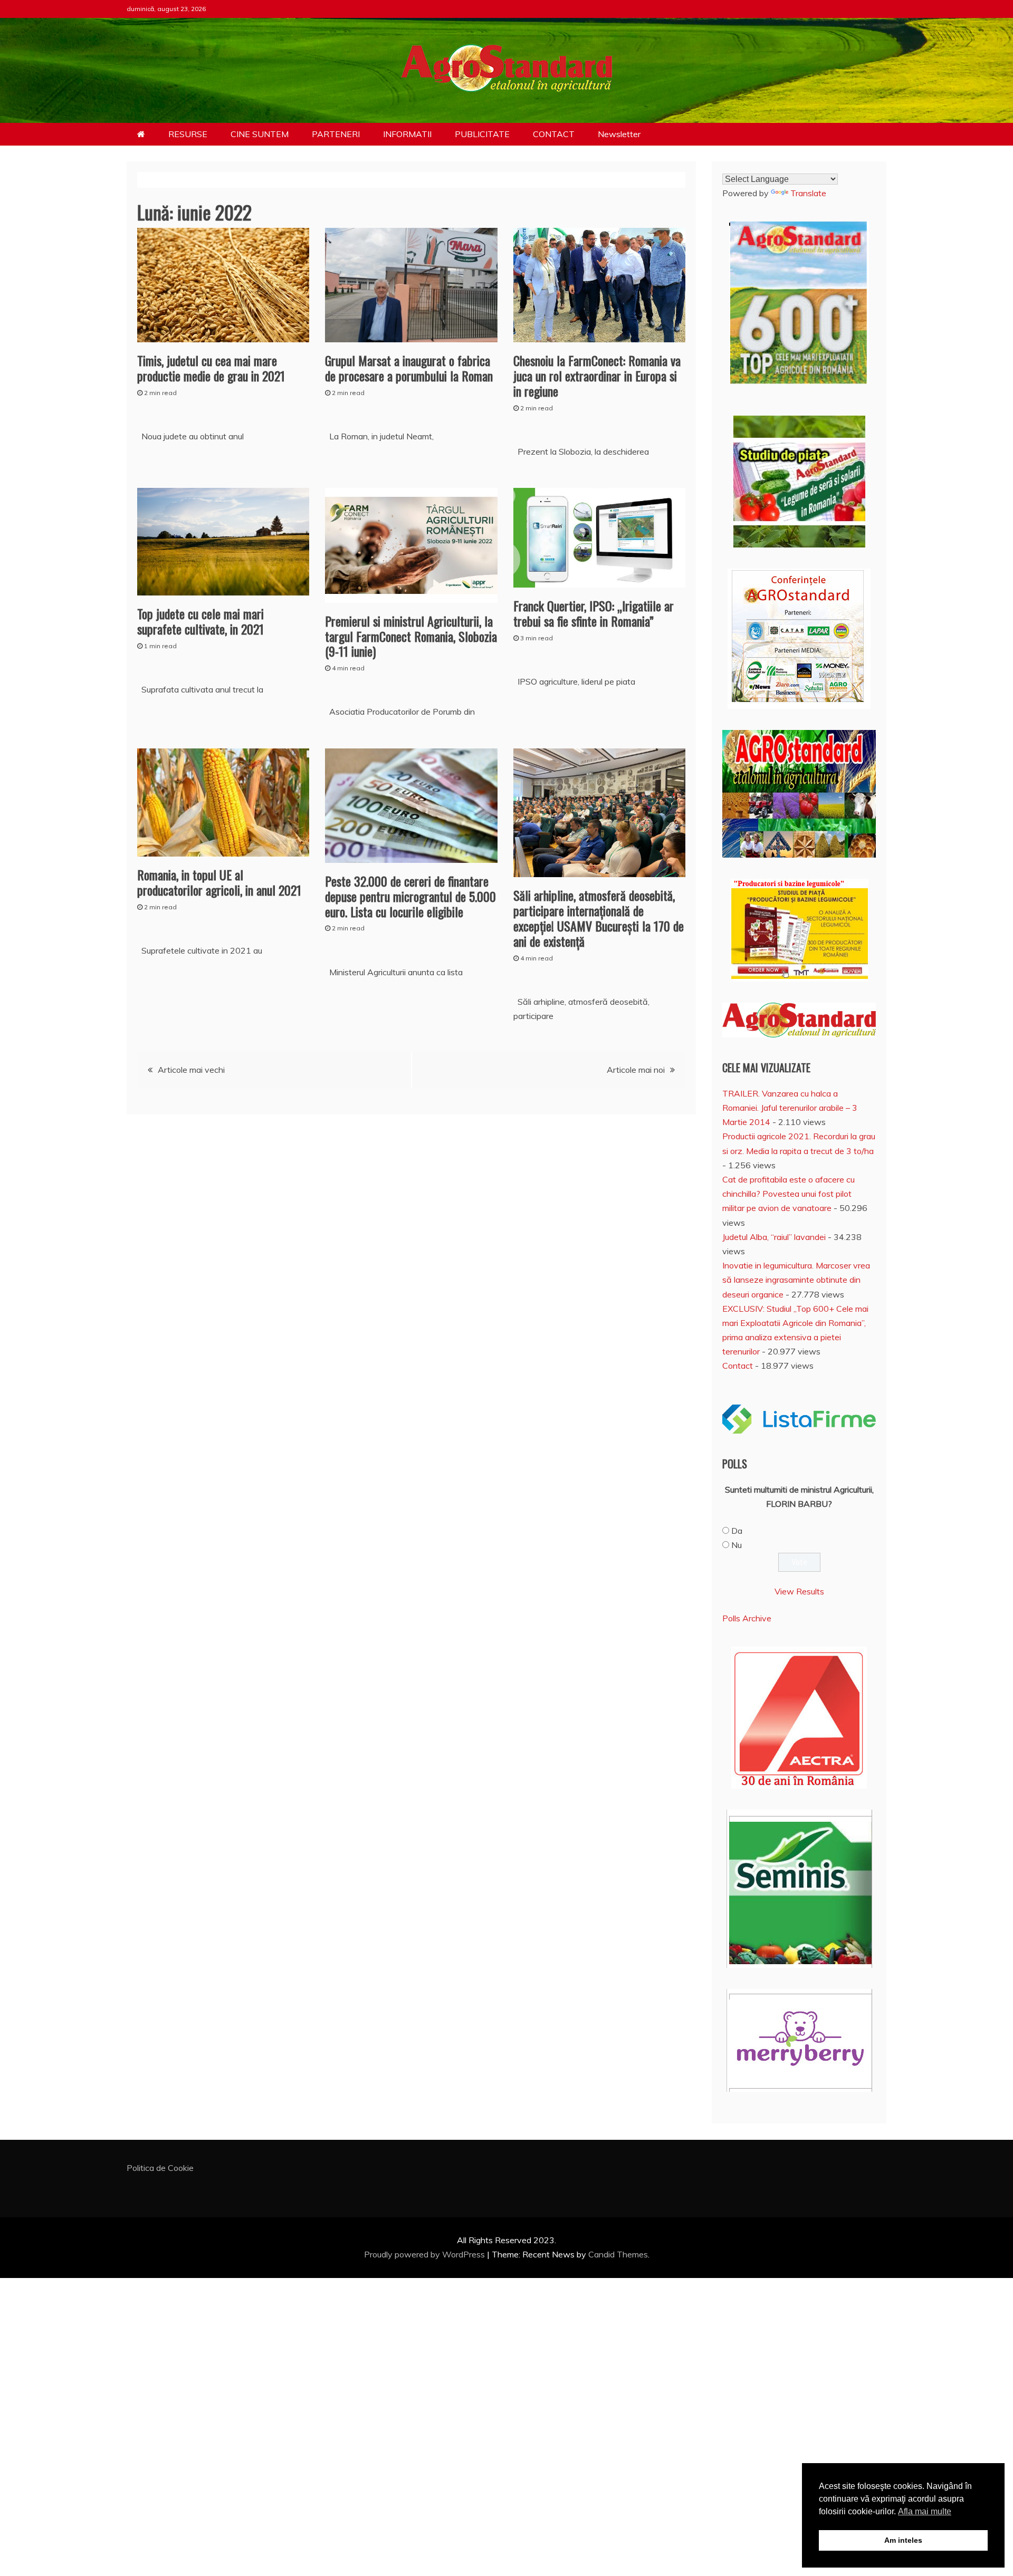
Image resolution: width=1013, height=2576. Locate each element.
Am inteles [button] (903, 2540)
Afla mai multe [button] (925, 2511)
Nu (737, 1545)
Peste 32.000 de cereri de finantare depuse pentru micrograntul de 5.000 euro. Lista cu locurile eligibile (410, 896)
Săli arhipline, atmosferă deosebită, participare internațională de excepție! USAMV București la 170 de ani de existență (599, 918)
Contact (738, 1366)
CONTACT (554, 134)
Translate (808, 193)
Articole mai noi (636, 1070)
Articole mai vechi (191, 1070)
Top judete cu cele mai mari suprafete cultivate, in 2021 (200, 621)
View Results (799, 1591)
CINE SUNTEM (260, 134)
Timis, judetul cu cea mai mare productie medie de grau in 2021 (211, 368)
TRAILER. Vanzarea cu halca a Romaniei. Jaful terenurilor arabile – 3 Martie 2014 (790, 1108)
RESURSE (188, 134)
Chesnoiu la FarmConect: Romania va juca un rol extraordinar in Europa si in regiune (597, 376)
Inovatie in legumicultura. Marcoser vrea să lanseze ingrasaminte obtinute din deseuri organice (796, 1280)
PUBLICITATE (482, 134)
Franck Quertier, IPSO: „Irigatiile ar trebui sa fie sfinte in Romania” (594, 613)
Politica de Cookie (160, 2168)
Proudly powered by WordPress (426, 2254)
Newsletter (619, 134)
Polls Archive (747, 1618)
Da (737, 1531)
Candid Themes (618, 2254)
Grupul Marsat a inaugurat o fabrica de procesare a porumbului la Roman (409, 368)
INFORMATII (407, 134)
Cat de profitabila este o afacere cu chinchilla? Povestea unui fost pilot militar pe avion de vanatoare (789, 1194)
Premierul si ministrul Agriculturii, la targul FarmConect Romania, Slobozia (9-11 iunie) (411, 636)
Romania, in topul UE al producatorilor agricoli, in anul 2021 (219, 882)
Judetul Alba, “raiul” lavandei (774, 1237)
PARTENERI (336, 134)
